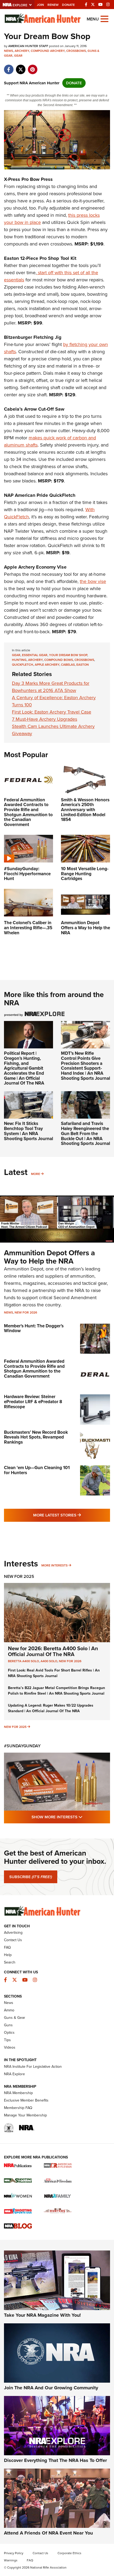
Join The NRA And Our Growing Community (51, 2388)
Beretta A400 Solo (23, 1661)
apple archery (47, 665)
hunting (19, 660)
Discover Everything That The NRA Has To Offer (55, 2460)
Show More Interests (71, 1817)
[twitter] (21, 67)
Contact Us (13, 1940)
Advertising (13, 1933)
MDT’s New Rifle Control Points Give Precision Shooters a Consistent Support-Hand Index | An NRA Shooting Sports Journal (85, 1066)
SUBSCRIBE (31, 1877)
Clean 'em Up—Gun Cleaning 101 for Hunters (37, 1470)
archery (35, 660)
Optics (9, 2033)
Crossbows (76, 51)
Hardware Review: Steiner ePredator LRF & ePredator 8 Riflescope (33, 1402)
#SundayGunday (22, 1746)
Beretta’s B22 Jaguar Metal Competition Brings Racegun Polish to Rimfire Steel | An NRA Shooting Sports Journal (56, 1691)
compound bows (59, 660)
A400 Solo (49, 1661)
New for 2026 (26, 1312)
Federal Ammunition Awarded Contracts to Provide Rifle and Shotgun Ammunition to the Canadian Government (34, 1369)
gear (16, 655)
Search (10, 1962)
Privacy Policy (14, 2553)
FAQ (7, 1947)
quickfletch (23, 665)
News (8, 51)
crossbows (84, 660)
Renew (53, 5)
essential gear (35, 655)
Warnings (11, 2560)
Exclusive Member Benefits (26, 2100)
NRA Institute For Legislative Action (33, 2067)
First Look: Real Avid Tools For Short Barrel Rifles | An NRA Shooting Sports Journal (54, 1673)
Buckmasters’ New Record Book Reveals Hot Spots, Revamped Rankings (36, 1437)
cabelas (68, 665)
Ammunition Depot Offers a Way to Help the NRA (49, 1257)
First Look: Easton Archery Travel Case (52, 712)
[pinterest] (32, 67)
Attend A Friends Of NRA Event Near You (48, 2533)
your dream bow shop (68, 655)
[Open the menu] (104, 18)
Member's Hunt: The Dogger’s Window (34, 1328)
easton (83, 665)
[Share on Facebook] (9, 67)
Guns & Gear (15, 2018)
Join (40, 5)
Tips (7, 2040)
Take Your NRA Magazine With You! (42, 2315)
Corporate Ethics (69, 2553)
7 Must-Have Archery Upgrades (45, 719)
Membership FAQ (18, 2108)
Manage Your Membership (25, 2115)
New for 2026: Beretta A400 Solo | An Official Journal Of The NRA (53, 1651)
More (36, 1174)
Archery (22, 51)
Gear (18, 56)
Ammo (9, 2010)
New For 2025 (19, 1576)
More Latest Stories (72, 1515)
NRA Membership (18, 2093)
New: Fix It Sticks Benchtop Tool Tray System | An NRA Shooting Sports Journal (28, 1131)
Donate (68, 5)
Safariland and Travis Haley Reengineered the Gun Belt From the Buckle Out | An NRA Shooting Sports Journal (85, 1133)
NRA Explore (14, 2074)
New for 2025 (15, 1727)
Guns (8, 2025)
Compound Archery (48, 51)
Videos (10, 2047)
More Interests (54, 1565)
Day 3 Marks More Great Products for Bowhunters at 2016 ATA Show (51, 687)
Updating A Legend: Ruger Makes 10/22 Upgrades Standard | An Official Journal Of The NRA (51, 1708)
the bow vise (93, 581)
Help (8, 1955)
